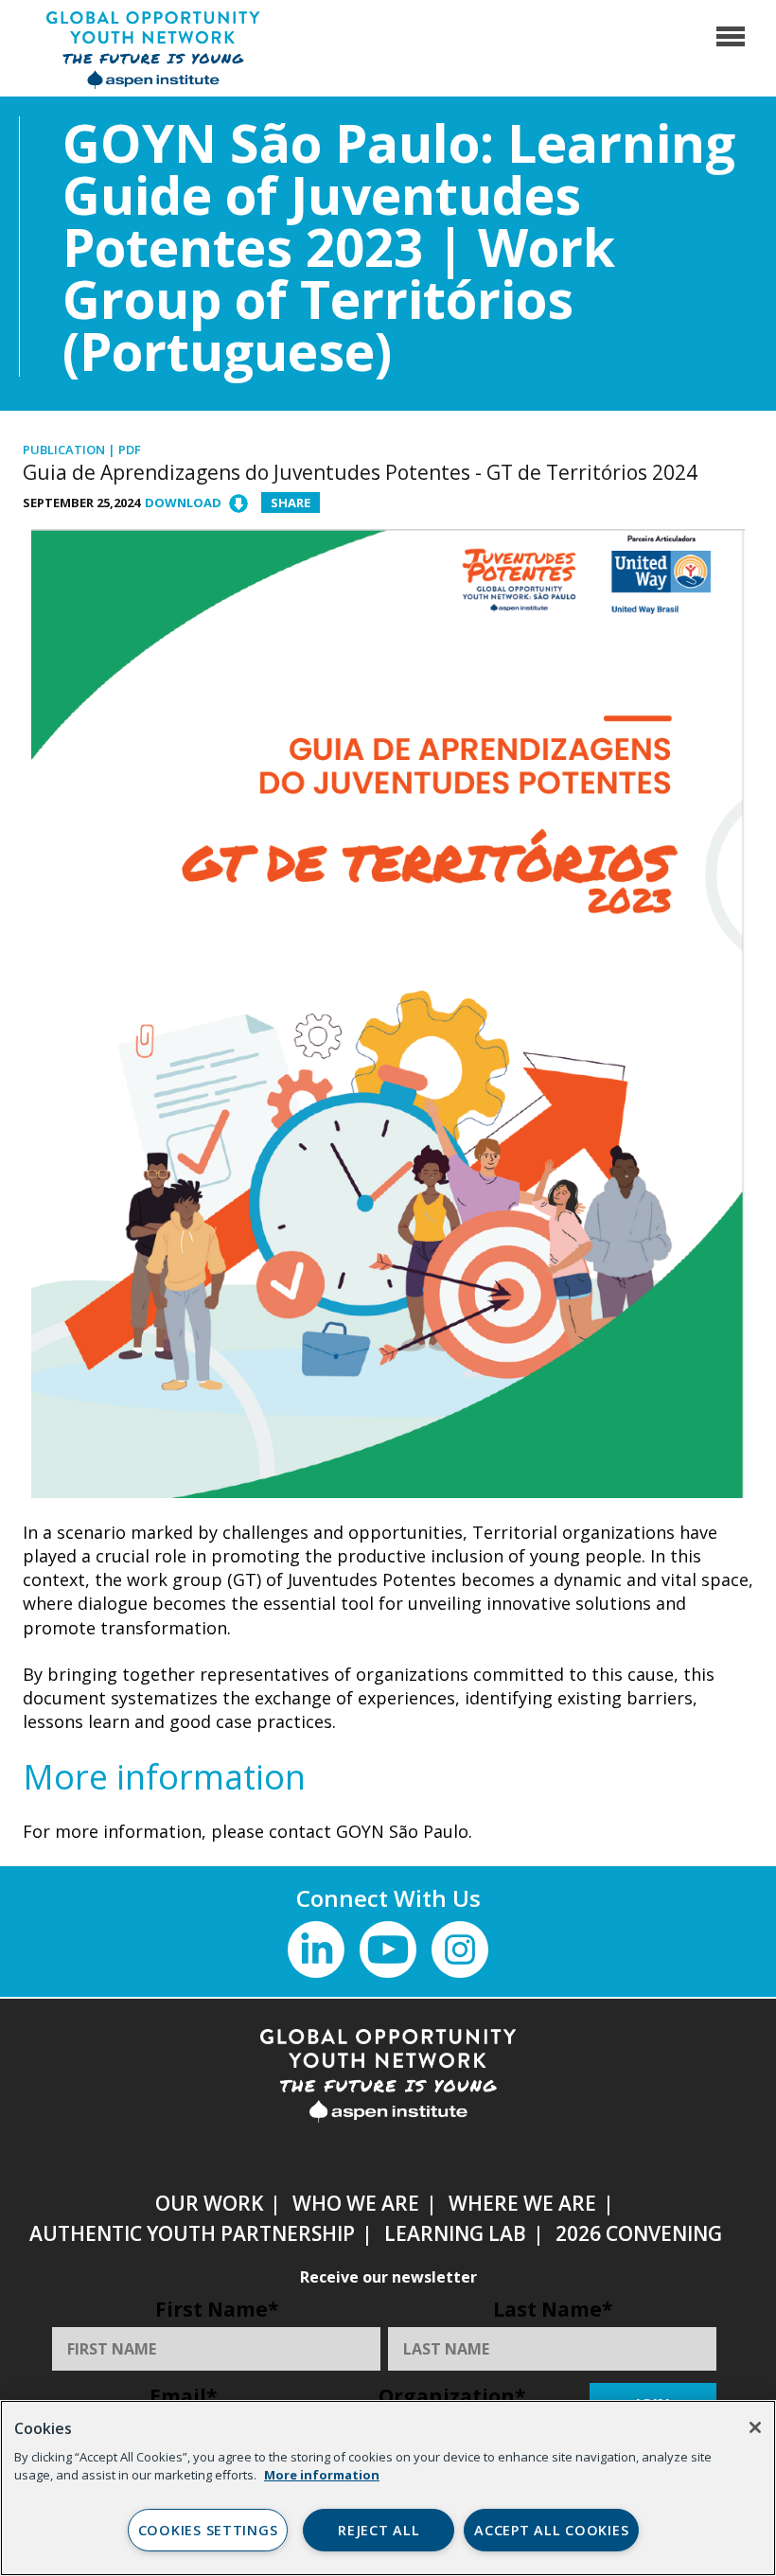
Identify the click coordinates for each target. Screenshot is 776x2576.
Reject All (379, 2530)
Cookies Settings (208, 2530)
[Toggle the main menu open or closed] (731, 47)
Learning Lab (455, 2233)
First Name (217, 2309)
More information (322, 2475)
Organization (452, 2396)
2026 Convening (639, 2233)
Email (183, 2396)
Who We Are (356, 2203)
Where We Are (522, 2203)
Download (183, 503)
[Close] (755, 2427)
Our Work (209, 2203)
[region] (388, 2488)
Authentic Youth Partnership (192, 2233)
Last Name (553, 2309)
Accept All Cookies (551, 2530)
